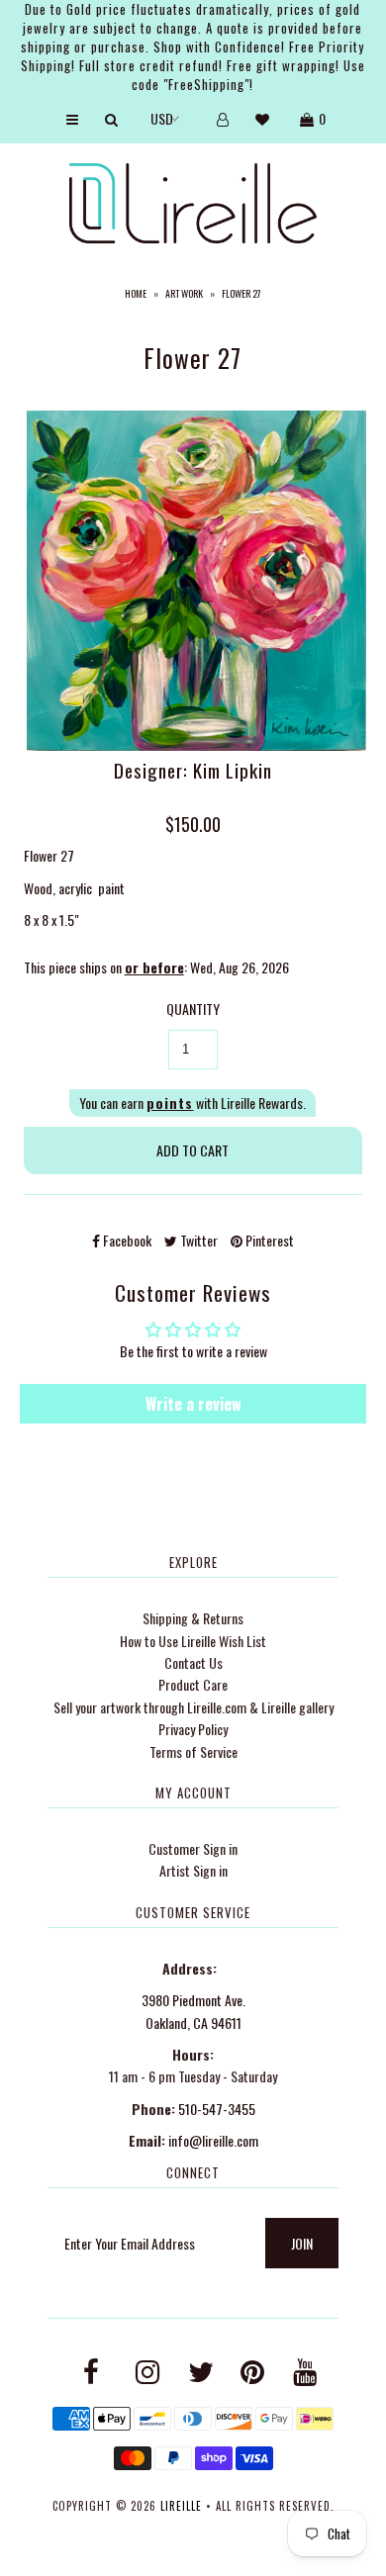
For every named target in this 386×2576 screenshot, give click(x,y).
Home (136, 293)
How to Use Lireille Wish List (193, 1641)
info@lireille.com (213, 2140)
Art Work (184, 293)
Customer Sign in (193, 1848)
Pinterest (268, 1240)
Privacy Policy (193, 1729)
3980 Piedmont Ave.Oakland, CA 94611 (193, 2011)
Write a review (193, 1404)
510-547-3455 (217, 2109)
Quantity (193, 1009)
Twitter (197, 1240)
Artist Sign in (193, 1870)
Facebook (126, 1240)
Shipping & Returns (193, 1618)
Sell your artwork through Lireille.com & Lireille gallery (193, 1707)
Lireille (181, 2506)
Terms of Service (193, 1751)
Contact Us (193, 1662)
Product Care (193, 1684)
